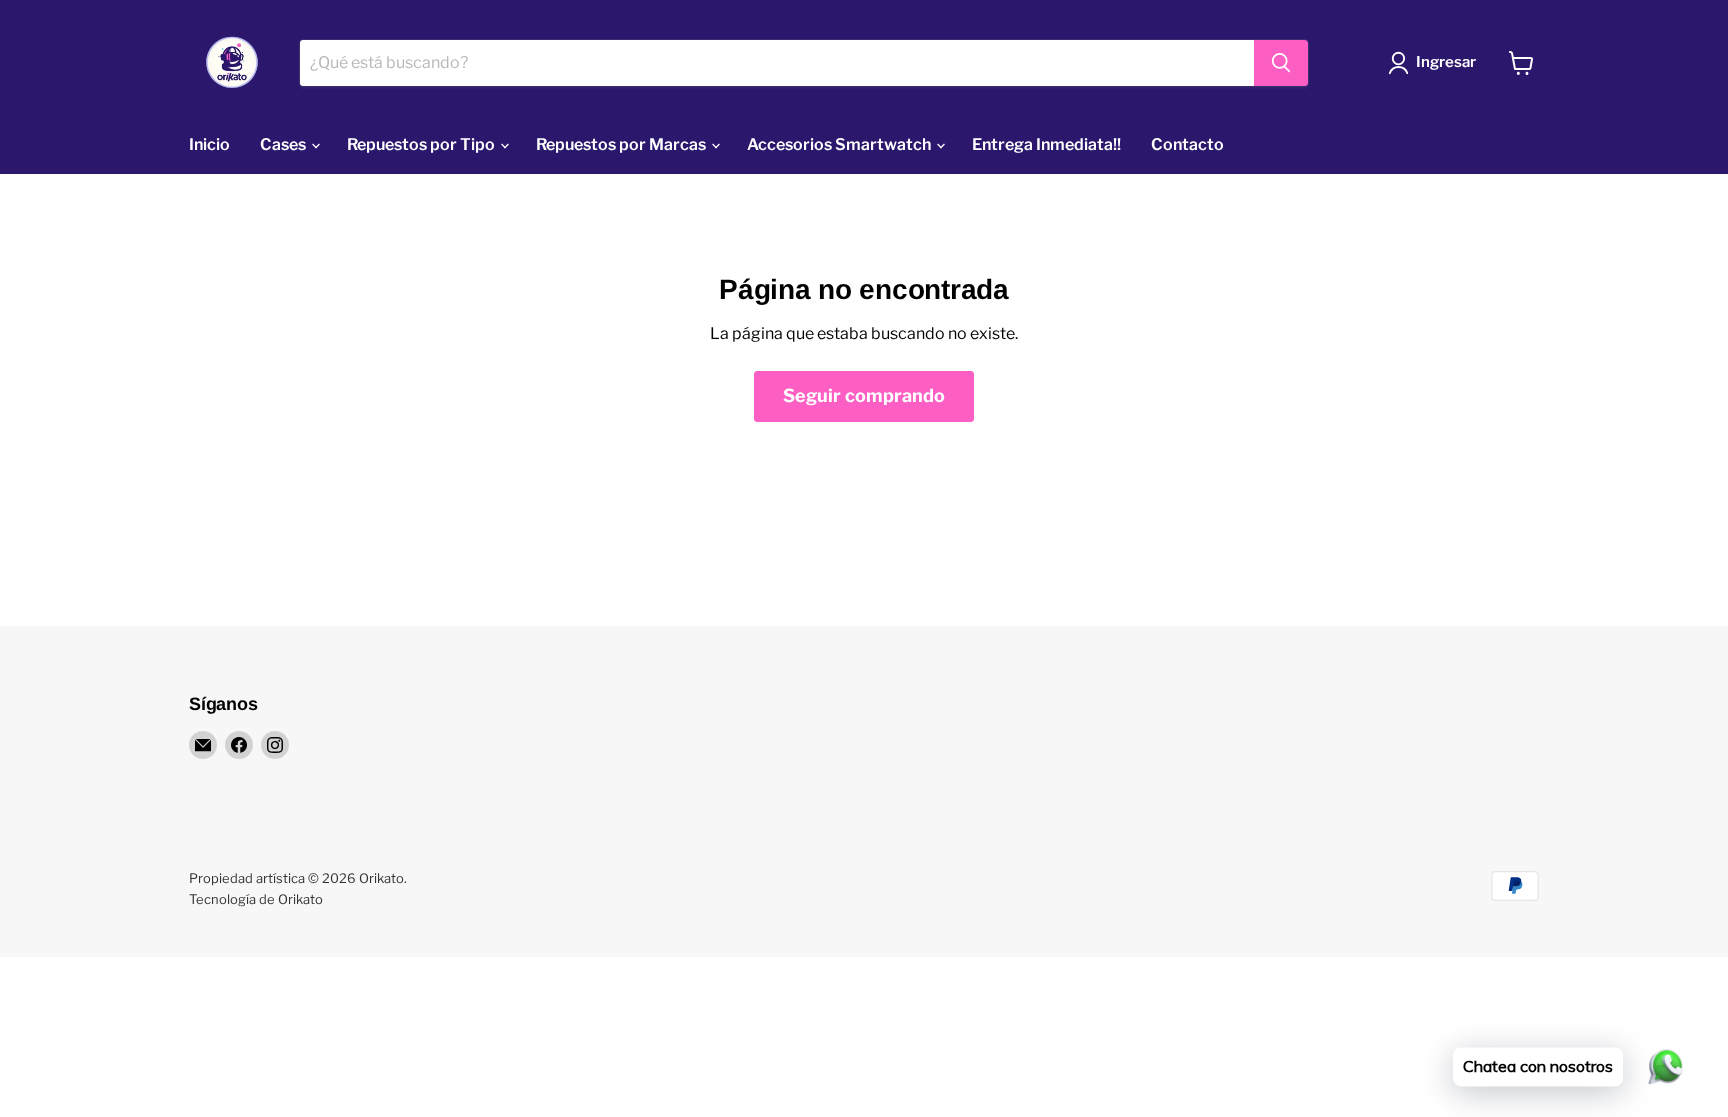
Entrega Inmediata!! (1046, 144)
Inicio (209, 144)
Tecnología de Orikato (256, 899)
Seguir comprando (864, 395)
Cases (284, 144)
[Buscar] (1281, 63)
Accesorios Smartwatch (840, 144)
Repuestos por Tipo (422, 144)
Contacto (1187, 144)
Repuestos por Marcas (622, 144)
